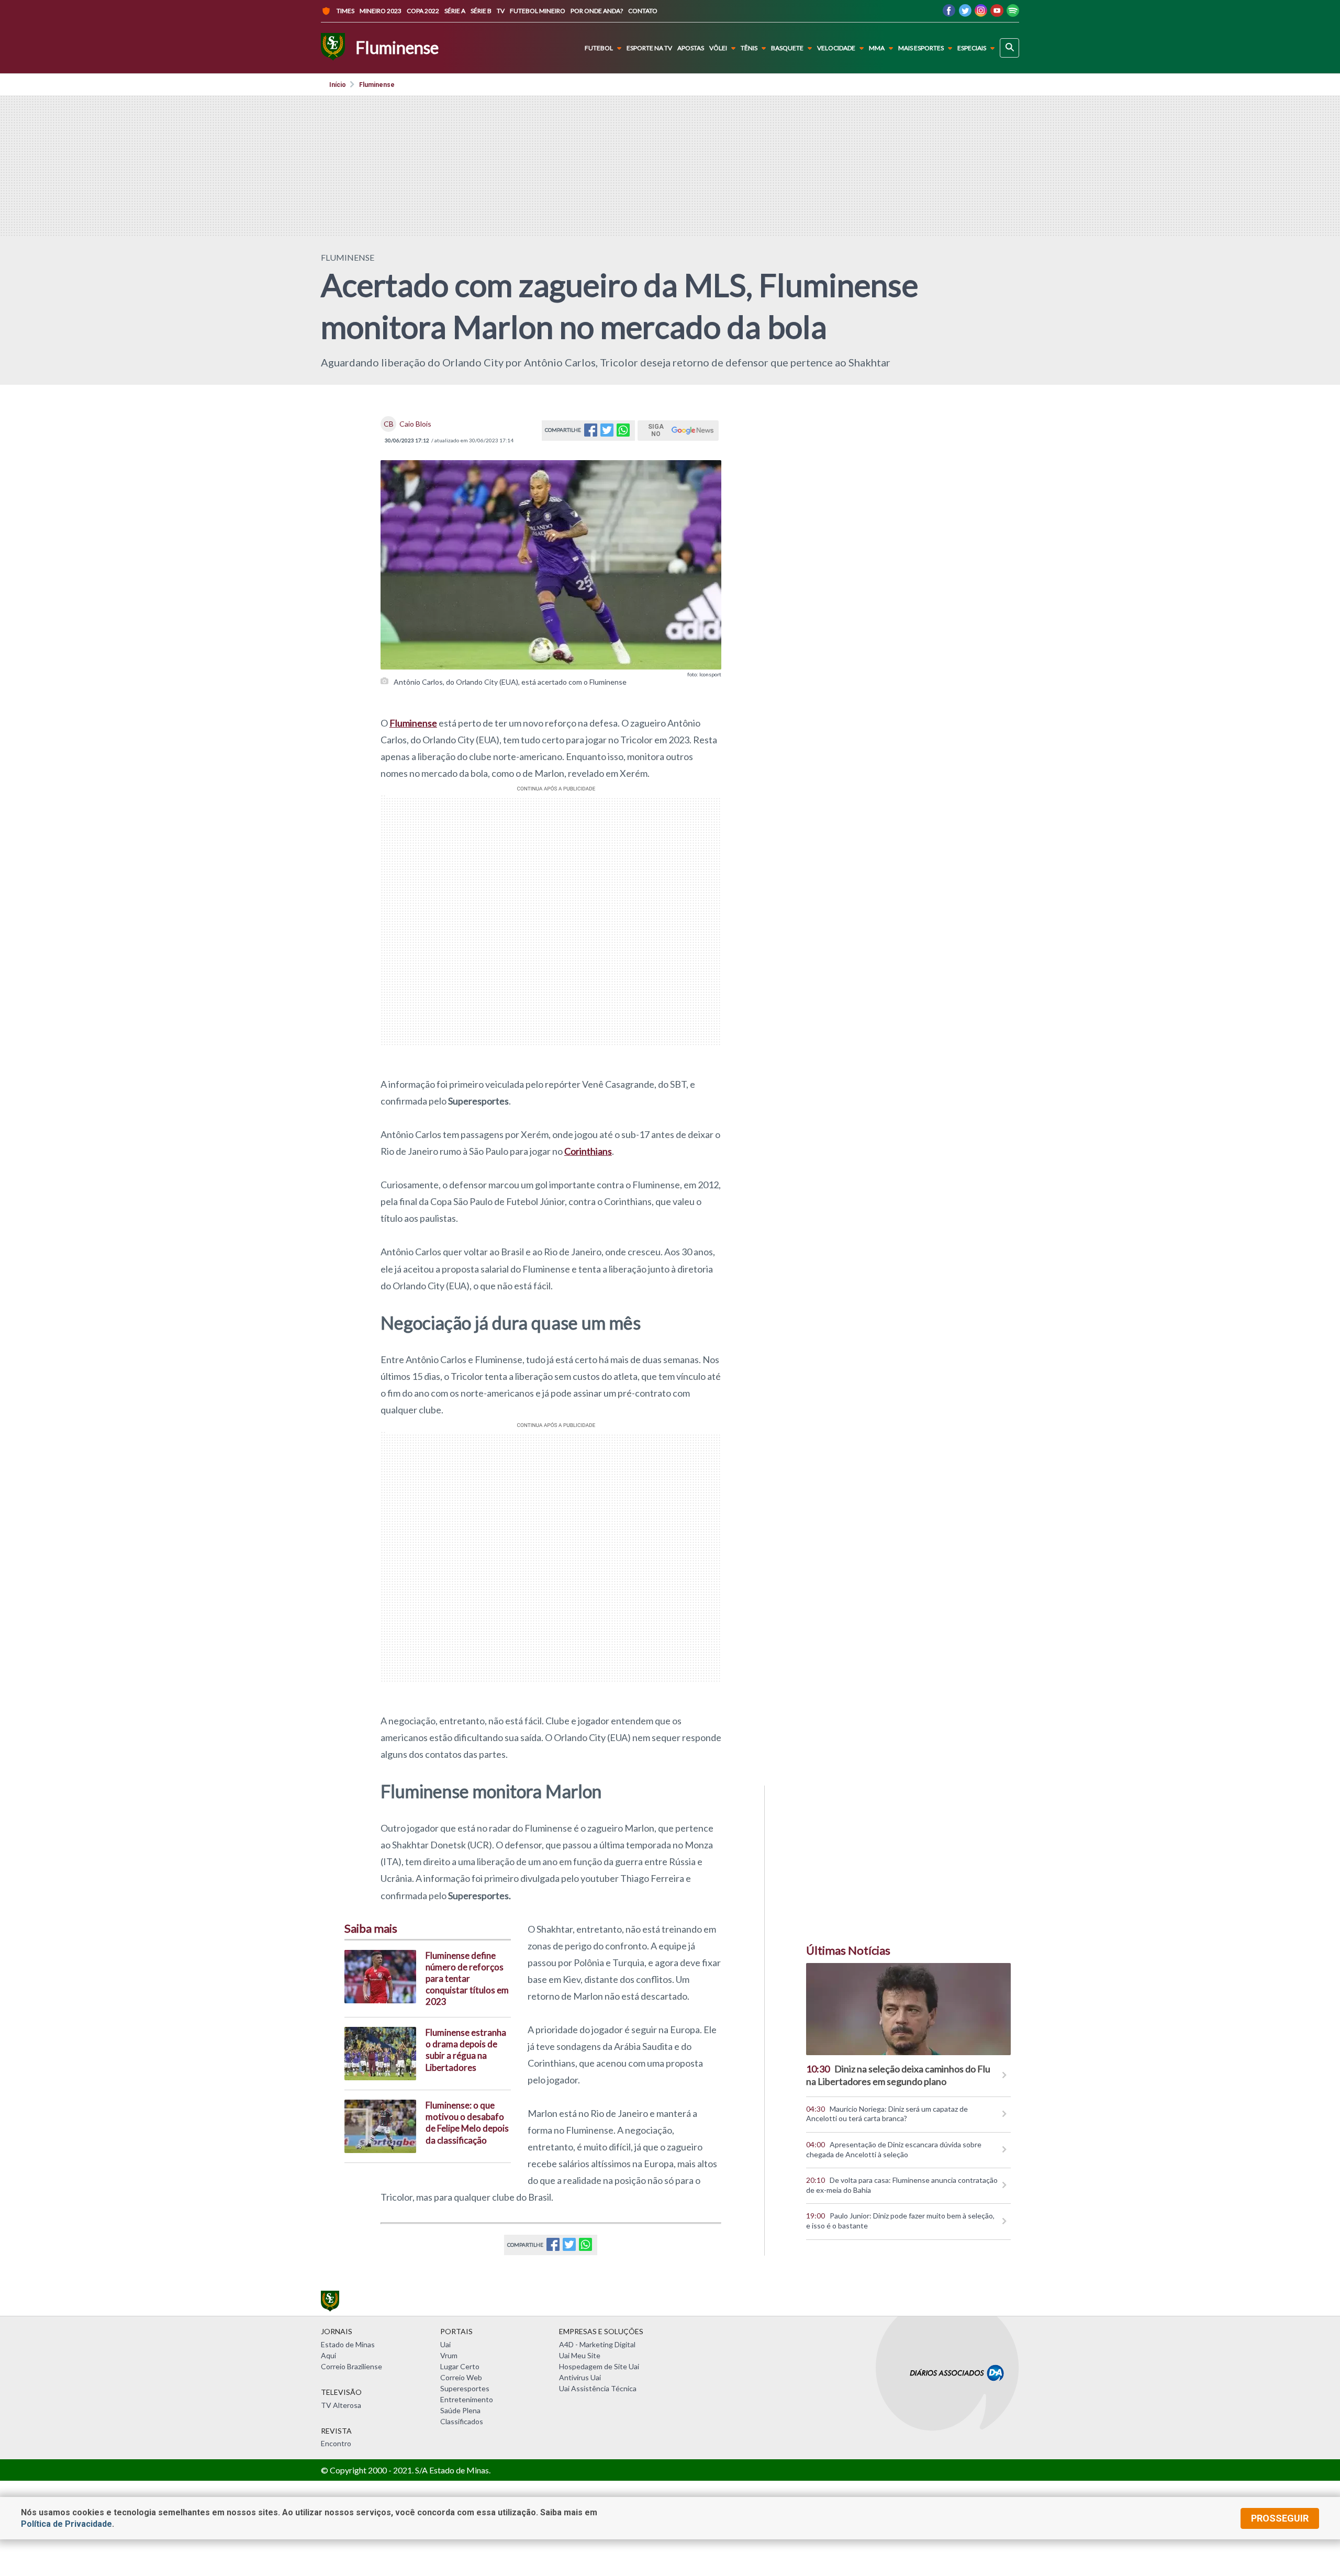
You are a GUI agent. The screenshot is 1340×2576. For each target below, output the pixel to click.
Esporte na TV (649, 48)
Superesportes (465, 2388)
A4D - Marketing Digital (597, 2344)
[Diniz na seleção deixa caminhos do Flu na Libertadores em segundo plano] (908, 2009)
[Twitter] (965, 13)
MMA (877, 48)
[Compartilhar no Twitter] (607, 433)
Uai (445, 2344)
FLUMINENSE (348, 257)
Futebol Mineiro (538, 11)
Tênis (749, 48)
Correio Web (461, 2377)
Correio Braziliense (351, 2366)
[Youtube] (997, 13)
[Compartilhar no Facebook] (591, 433)
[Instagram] (981, 13)
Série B (481, 11)
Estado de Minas (348, 2344)
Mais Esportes (921, 48)
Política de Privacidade (66, 2524)
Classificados (462, 2421)
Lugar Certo (460, 2366)
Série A (455, 11)
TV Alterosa (341, 2405)
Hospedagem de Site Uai (599, 2366)
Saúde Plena (460, 2410)
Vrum (449, 2355)
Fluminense (377, 85)
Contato (643, 11)
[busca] (1009, 48)
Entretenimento (467, 2399)
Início (338, 85)
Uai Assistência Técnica (598, 2388)
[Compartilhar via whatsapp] (623, 433)
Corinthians (588, 1151)
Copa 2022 (423, 11)
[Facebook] (949, 13)
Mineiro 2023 (381, 11)
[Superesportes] (333, 48)
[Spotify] (1013, 13)
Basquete (787, 48)
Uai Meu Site (580, 2355)
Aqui (328, 2355)
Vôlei (718, 48)
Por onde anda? (597, 11)
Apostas (691, 48)
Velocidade (836, 48)
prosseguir (1280, 2518)
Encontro (336, 2443)
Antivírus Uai (580, 2377)
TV (501, 11)
